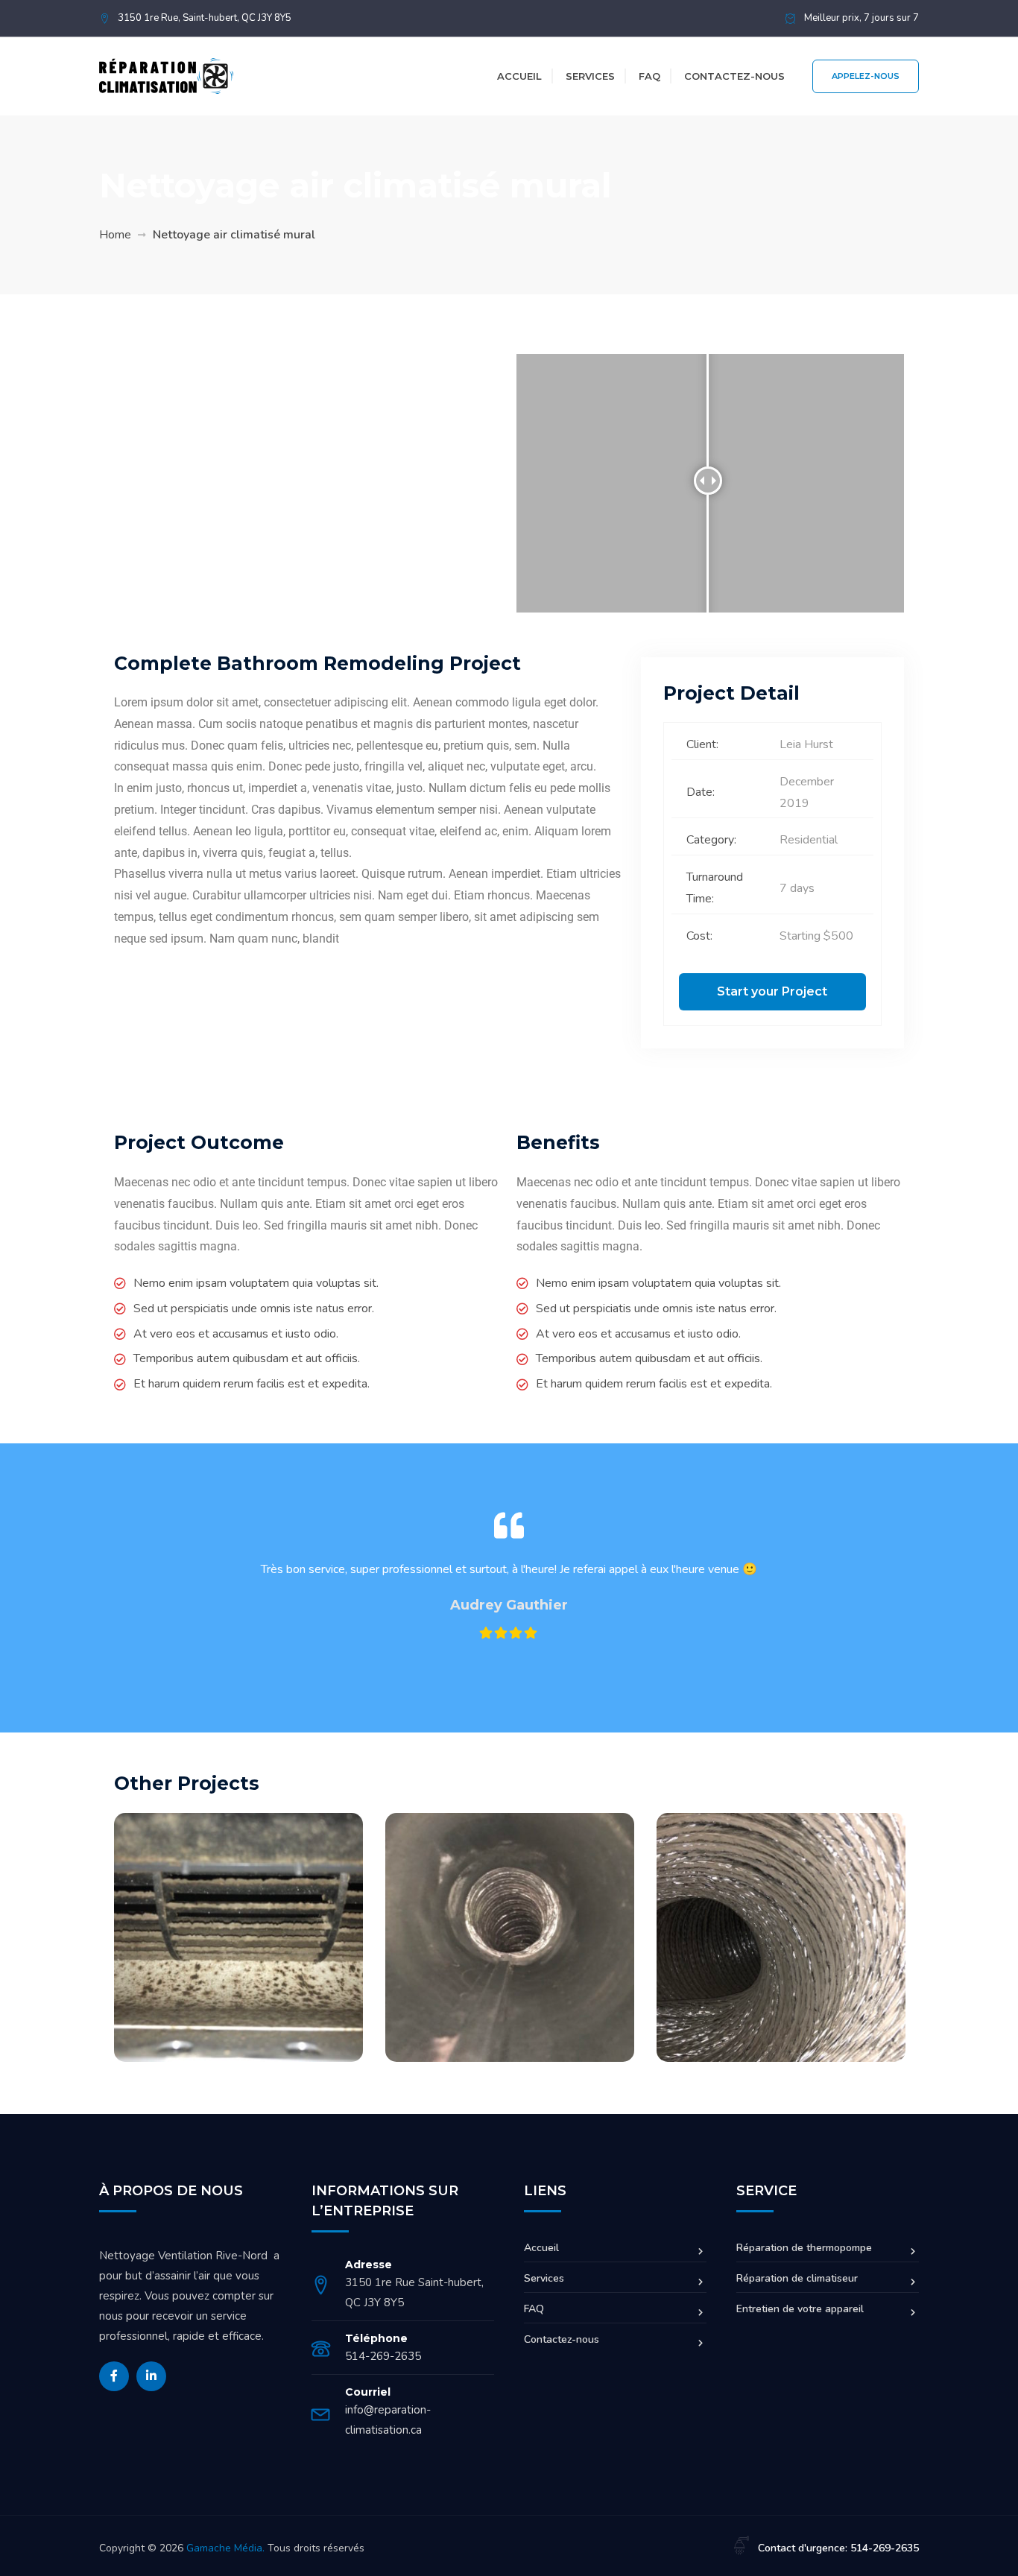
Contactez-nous (734, 76)
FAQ (649, 76)
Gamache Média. (225, 2548)
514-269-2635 (383, 2356)
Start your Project (772, 991)
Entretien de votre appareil (800, 2309)
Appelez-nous (866, 76)
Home (115, 235)
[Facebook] (114, 2376)
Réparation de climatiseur (797, 2278)
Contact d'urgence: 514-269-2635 (838, 2548)
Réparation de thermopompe (804, 2248)
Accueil (519, 76)
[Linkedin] (151, 2376)
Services (590, 76)
